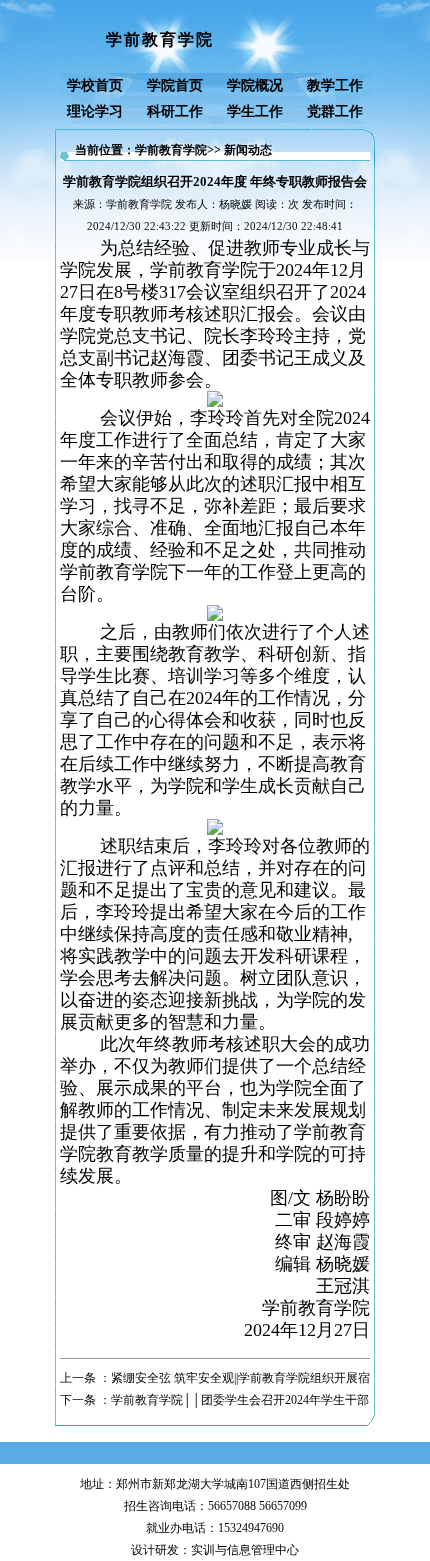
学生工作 (255, 111)
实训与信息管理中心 (245, 1550)
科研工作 (175, 111)
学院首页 (175, 85)
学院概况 (255, 85)
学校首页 (95, 85)
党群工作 (335, 111)
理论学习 (95, 111)
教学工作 (335, 85)
